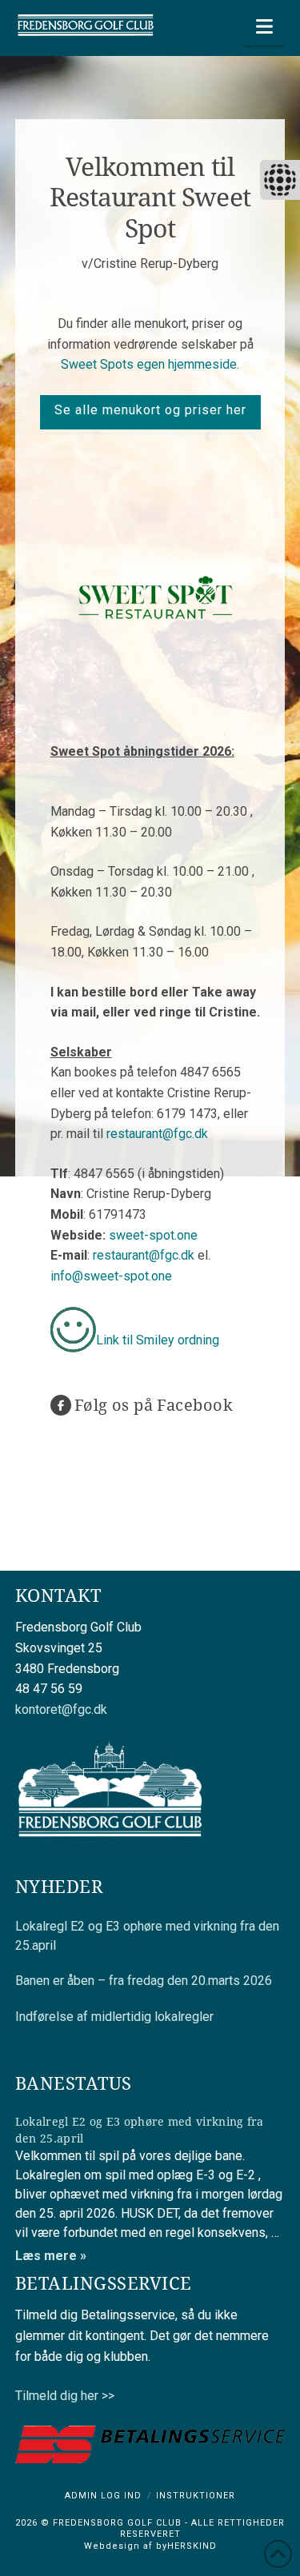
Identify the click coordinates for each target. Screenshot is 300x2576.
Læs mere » (51, 2256)
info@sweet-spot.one (111, 1276)
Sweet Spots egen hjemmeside (149, 364)
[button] (264, 27)
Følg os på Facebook (154, 1405)
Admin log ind (103, 2496)
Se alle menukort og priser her (150, 410)
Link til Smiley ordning (158, 1340)
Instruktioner (196, 2496)
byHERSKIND (185, 2546)
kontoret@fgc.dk (61, 1709)
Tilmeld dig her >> (65, 2396)
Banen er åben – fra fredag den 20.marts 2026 (144, 1981)
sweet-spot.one (153, 1235)
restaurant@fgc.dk (157, 1134)
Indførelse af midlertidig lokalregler (114, 2017)
